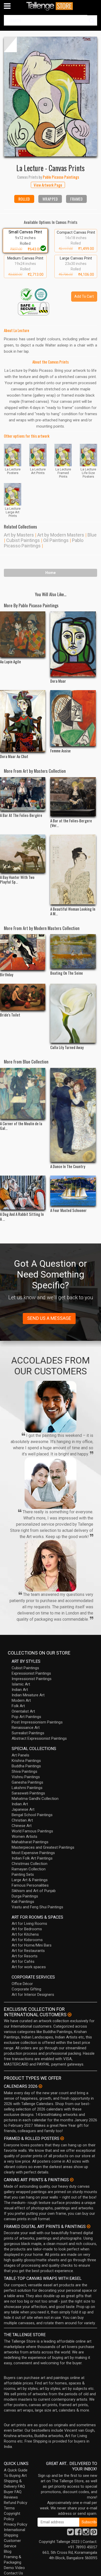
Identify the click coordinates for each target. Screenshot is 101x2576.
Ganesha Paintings (27, 1782)
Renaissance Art (26, 1728)
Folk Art (18, 1706)
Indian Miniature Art (28, 1695)
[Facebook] (78, 2533)
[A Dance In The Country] (73, 1115)
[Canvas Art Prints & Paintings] (72, 2180)
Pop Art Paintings (26, 1717)
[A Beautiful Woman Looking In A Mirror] (73, 869)
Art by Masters (19, 535)
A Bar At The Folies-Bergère (21, 815)
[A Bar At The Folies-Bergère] (23, 794)
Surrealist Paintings (28, 1733)
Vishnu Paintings (26, 1777)
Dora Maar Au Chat (14, 756)
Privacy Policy (16, 2524)
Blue (92, 535)
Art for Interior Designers (33, 1995)
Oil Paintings (56, 540)
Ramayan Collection (29, 1869)
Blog (8, 2551)
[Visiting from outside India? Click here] (70, 2015)
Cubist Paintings (23, 540)
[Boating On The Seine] (73, 951)
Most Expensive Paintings (33, 1853)
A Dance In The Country (68, 1166)
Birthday (7, 974)
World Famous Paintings (32, 1831)
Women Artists (24, 1837)
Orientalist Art (23, 1711)
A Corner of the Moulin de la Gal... (21, 1126)
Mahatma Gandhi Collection (35, 1799)
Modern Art (21, 1700)
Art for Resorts (25, 1956)
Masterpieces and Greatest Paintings (43, 1847)
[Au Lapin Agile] (23, 634)
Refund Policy (16, 2503)
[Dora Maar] (73, 644)
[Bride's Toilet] (23, 997)
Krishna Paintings (26, 1761)
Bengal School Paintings (32, 1815)
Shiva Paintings (24, 1771)
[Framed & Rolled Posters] (62, 2138)
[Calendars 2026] (40, 2086)
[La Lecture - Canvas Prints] (51, 97)
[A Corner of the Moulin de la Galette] (23, 1093)
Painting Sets (23, 1874)
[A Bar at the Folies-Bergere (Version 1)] (73, 797)
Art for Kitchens (25, 1934)
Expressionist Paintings (31, 1673)
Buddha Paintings (26, 1766)
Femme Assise (60, 751)
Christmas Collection (30, 1864)
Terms (9, 2508)
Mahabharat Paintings (30, 1842)
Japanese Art (23, 1809)
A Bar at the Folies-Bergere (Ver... (71, 823)
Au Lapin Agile (10, 661)
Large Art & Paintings (30, 1880)
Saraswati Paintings (28, 1793)
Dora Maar (58, 681)
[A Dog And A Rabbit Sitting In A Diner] (23, 1193)
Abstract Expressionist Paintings (39, 1738)
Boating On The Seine (67, 973)
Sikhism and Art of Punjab (34, 1891)
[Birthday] (23, 952)
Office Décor (22, 1984)
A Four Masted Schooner (68, 1210)
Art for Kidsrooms (27, 1940)
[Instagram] (86, 2533)
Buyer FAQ (13, 2492)
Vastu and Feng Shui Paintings (37, 1907)
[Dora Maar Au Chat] (23, 721)
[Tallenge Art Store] (51, 6)
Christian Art (22, 1820)
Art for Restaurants (28, 1951)
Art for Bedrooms (27, 1929)
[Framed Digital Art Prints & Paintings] (89, 2226)
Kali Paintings (23, 1902)
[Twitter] (70, 2533)
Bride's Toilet (10, 1015)
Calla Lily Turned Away (67, 1047)
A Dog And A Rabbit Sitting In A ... (22, 1216)
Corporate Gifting (26, 1989)
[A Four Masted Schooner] (73, 1191)
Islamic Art (21, 1684)
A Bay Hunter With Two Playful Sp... (17, 879)
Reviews (11, 2497)
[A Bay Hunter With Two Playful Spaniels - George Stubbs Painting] (23, 854)
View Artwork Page (48, 185)
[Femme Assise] (73, 718)
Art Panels (20, 1755)
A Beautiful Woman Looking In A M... (73, 911)
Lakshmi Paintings (27, 1788)
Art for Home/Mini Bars (32, 1945)
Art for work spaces (29, 1967)
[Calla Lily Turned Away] (73, 1013)
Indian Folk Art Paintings (32, 1858)
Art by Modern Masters (61, 535)
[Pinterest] (94, 2533)
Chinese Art (22, 1826)
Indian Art (20, 1690)
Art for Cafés (23, 1961)
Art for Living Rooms (29, 1924)
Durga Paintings (25, 1896)
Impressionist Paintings (32, 1679)
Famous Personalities (30, 1885)
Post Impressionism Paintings (37, 1722)
